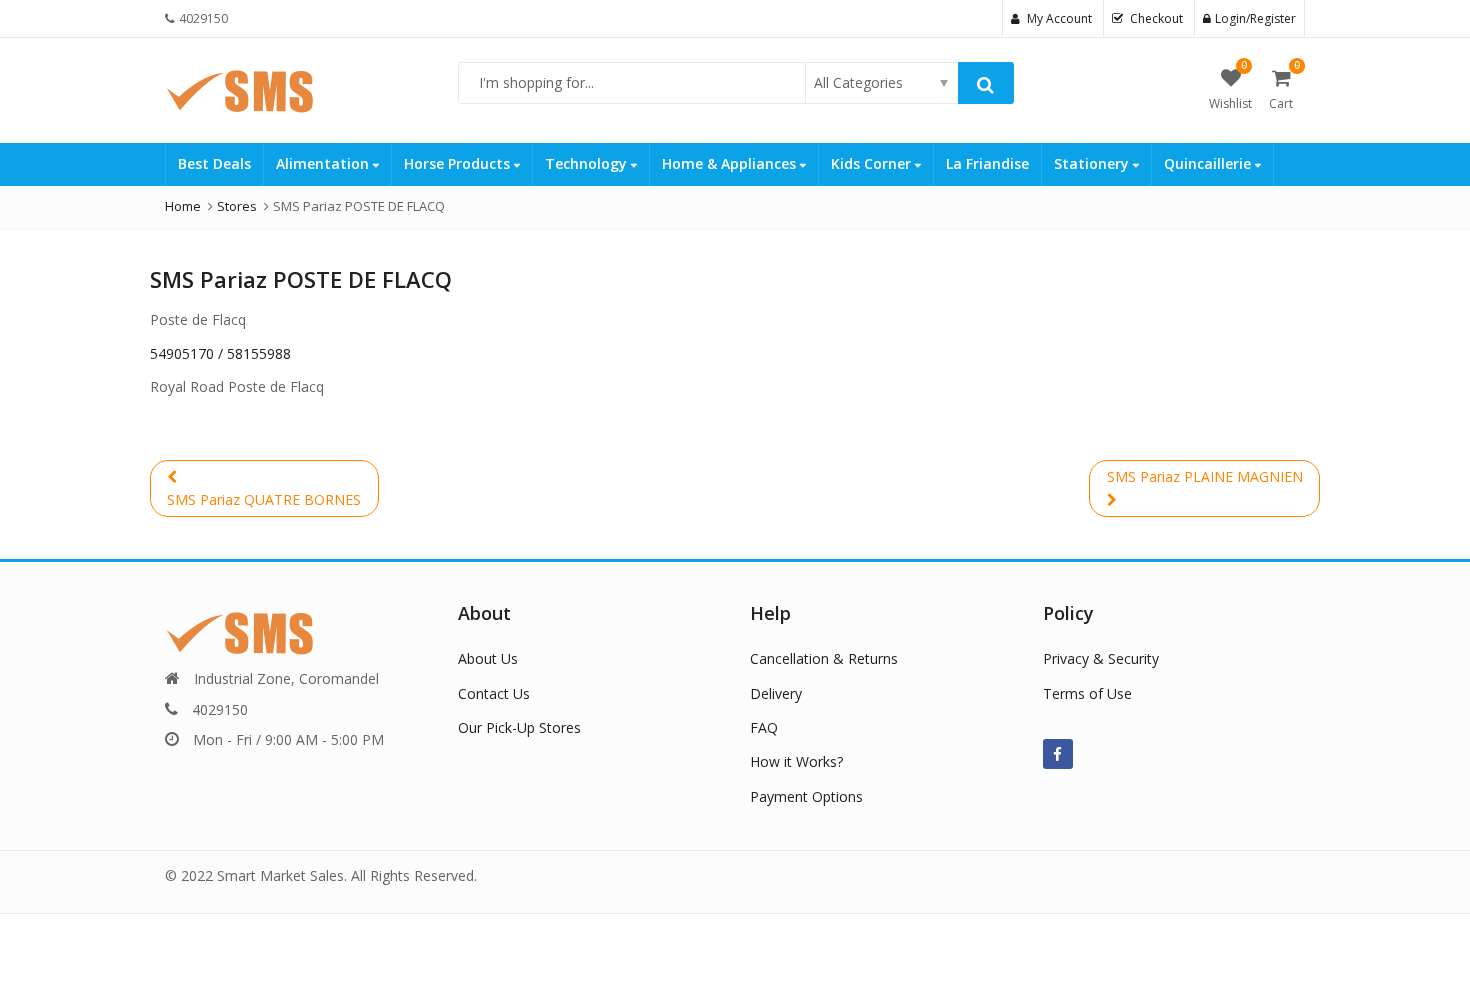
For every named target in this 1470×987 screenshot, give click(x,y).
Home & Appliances (731, 163)
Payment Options (806, 796)
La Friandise (987, 163)
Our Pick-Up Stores (519, 727)
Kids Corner (873, 163)
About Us (488, 658)
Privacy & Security (1101, 658)
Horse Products (459, 163)
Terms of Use (1087, 693)
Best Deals (214, 163)
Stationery (1093, 163)
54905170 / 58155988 (220, 353)
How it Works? (796, 761)
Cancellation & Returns (824, 658)
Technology (588, 163)
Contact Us (494, 693)
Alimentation (324, 163)
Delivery (776, 693)
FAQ (764, 727)
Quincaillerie (1209, 163)
